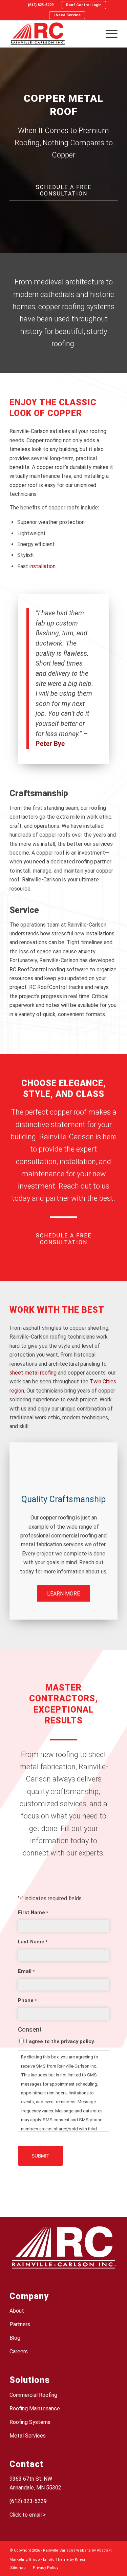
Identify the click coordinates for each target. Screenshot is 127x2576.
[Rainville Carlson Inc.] (53, 34)
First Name (33, 1912)
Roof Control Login (84, 5)
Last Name (33, 1942)
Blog (15, 2338)
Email (26, 1971)
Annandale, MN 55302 (35, 2488)
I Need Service (67, 15)
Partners (20, 2324)
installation (43, 566)
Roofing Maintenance (35, 2409)
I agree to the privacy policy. (60, 2041)
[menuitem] (41, 5)
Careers (19, 2351)
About (17, 2311)
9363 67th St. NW (31, 2479)
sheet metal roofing (33, 1373)
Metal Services (28, 2436)
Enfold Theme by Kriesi (64, 2560)
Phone (27, 2000)
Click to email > (28, 2515)
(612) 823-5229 (41, 5)
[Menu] (108, 34)
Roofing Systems (30, 2422)
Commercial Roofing (33, 2395)
